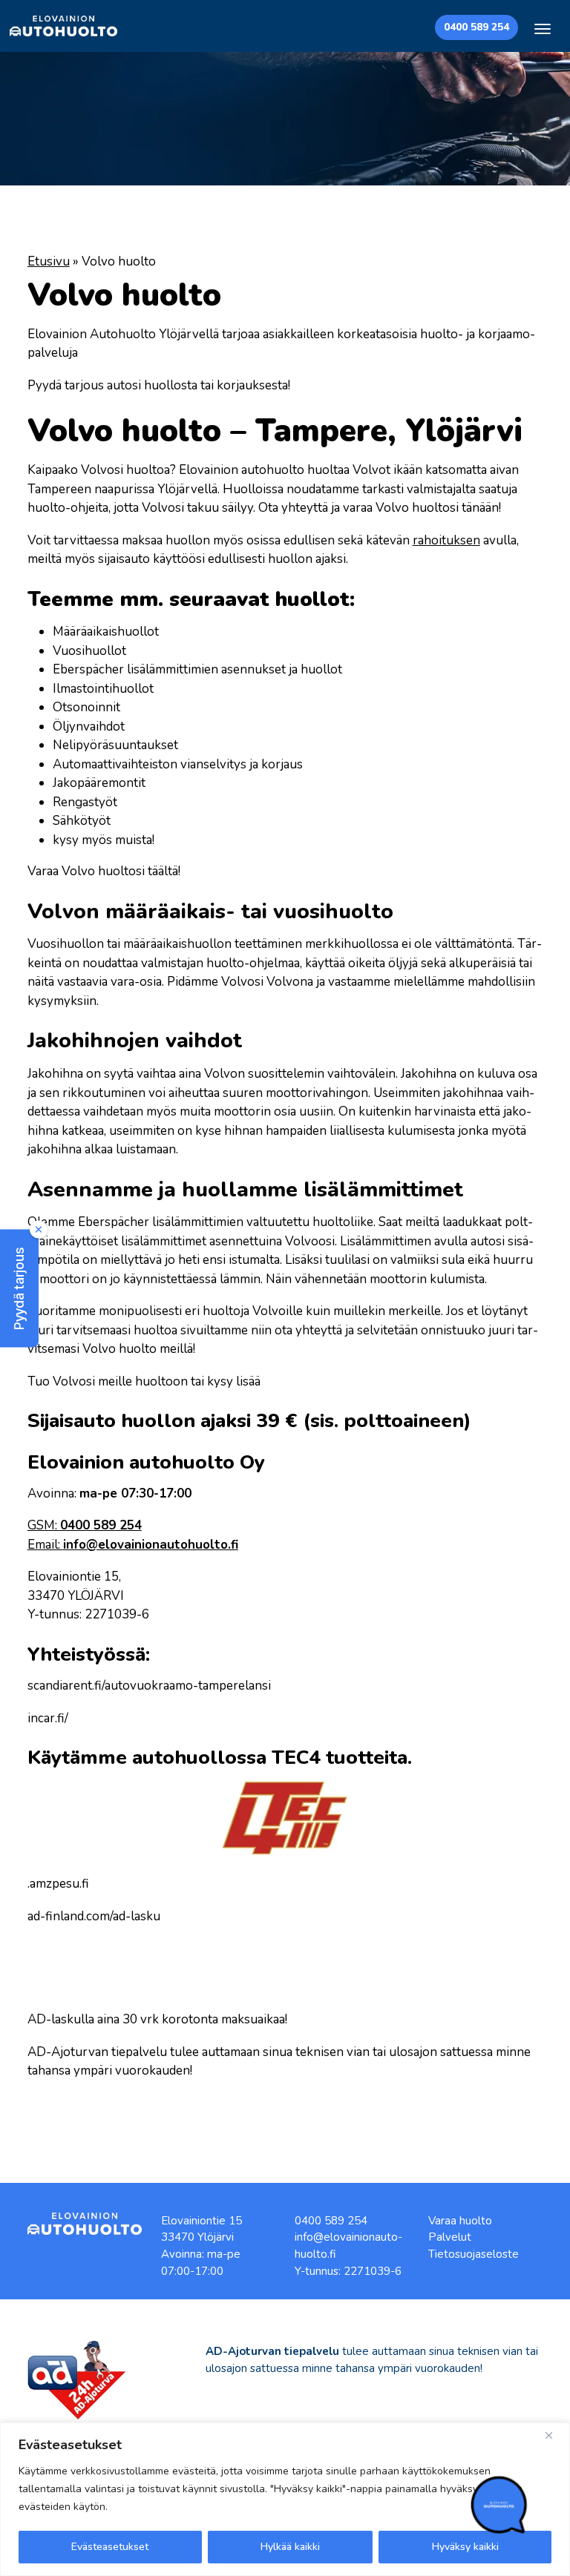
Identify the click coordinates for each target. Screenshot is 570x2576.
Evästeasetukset (110, 2547)
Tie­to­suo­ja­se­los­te (474, 2254)
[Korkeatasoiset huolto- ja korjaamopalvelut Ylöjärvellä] (63, 26)
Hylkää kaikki (290, 2547)
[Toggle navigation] (543, 29)
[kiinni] (554, 2435)
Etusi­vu (49, 261)
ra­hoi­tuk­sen (446, 540)
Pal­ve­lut (450, 2237)
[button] (19, 1288)
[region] (285, 2499)
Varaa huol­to (460, 2221)
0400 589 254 (476, 27)
